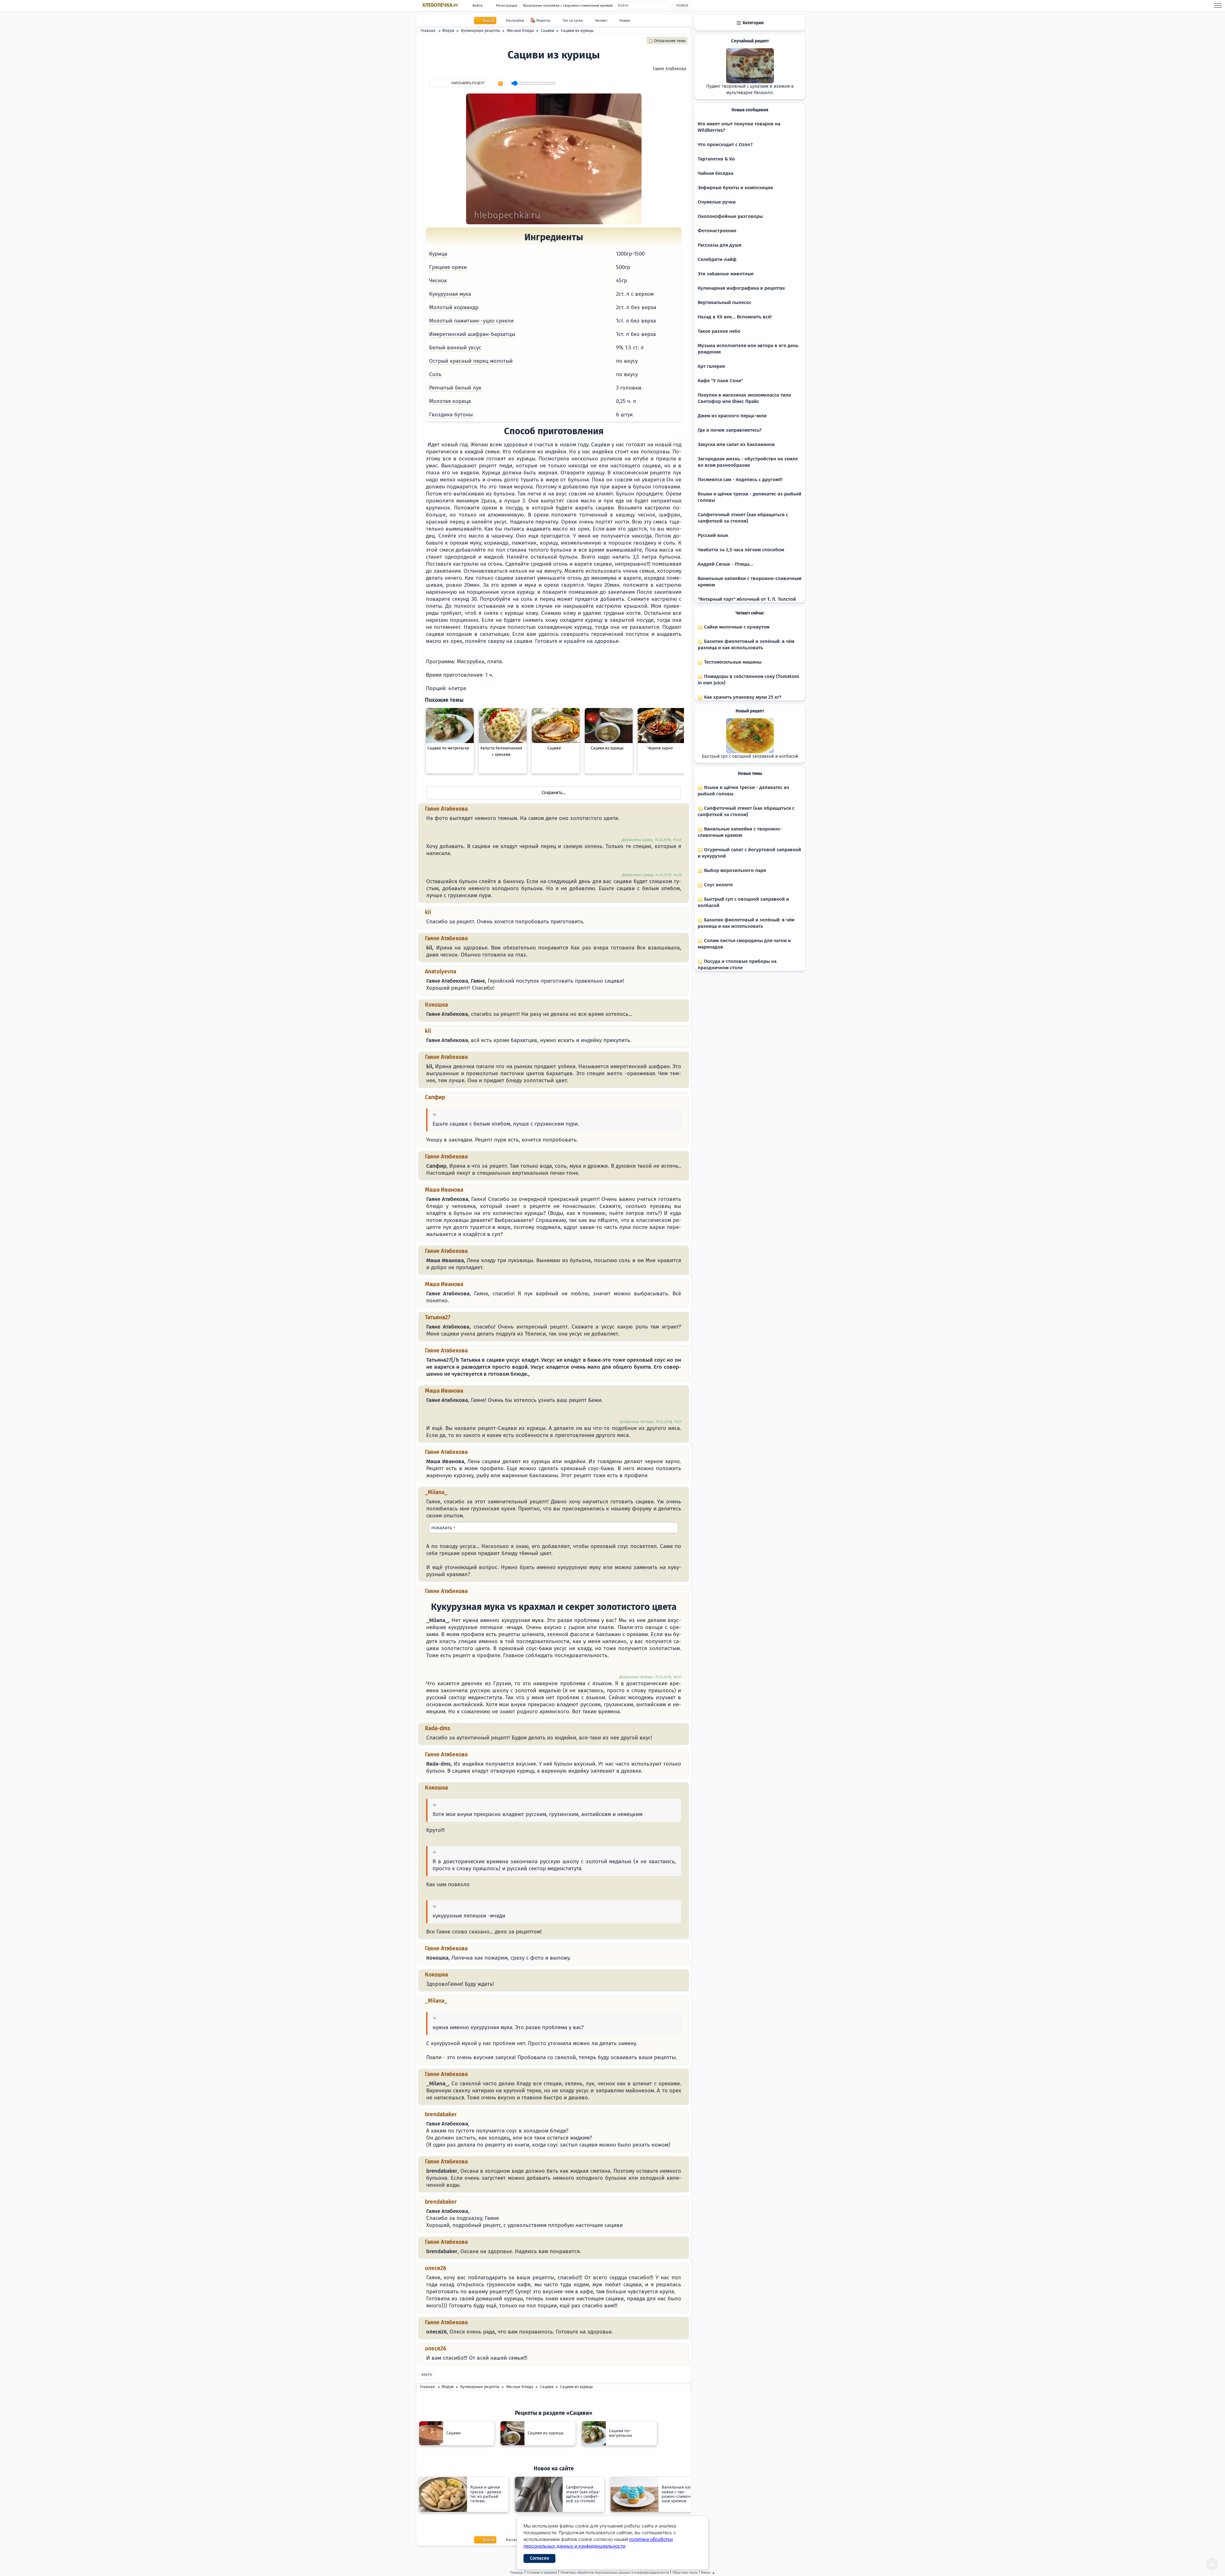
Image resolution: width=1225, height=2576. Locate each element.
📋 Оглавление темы (667, 41)
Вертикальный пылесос (724, 302)
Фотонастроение (717, 231)
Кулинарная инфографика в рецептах (741, 288)
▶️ (500, 84)
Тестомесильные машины (732, 662)
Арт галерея (711, 366)
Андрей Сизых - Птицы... (725, 564)
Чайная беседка (716, 173)
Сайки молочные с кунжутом (736, 627)
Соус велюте (718, 885)
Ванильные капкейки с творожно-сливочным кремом (568, 6)
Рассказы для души (720, 245)
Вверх (427, 2375)
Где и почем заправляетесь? (730, 430)
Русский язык (713, 535)
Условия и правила (542, 2573)
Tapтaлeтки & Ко (716, 159)
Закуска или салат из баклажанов (736, 444)
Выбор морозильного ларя (734, 870)
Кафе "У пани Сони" (720, 381)
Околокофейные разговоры (730, 216)
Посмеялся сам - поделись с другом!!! (740, 480)
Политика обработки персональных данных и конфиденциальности (615, 2573)
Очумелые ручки (717, 202)
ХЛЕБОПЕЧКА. (440, 5)
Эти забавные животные (726, 274)
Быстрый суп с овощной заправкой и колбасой (750, 756)
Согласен (539, 2558)
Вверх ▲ (708, 2573)
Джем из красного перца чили (732, 416)
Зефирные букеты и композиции (735, 188)
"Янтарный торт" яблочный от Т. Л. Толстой (747, 599)
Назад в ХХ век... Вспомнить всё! (735, 317)
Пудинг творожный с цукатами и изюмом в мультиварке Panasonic (750, 90)
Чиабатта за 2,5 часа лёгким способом (741, 550)
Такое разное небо (719, 331)
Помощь (517, 2573)
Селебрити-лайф (717, 259)
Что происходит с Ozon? (725, 145)
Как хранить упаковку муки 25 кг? (742, 697)
